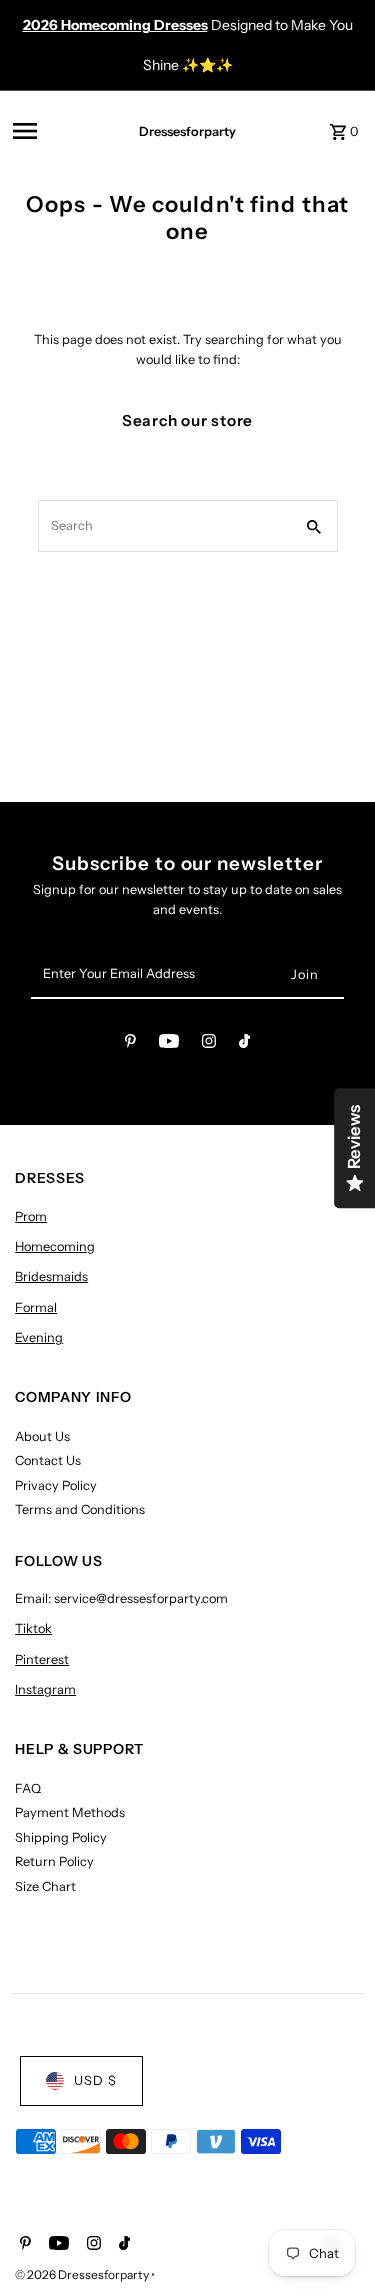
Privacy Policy (56, 1485)
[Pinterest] (130, 1044)
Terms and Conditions (80, 1509)
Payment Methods (70, 1812)
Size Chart (45, 1886)
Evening (39, 1337)
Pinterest (42, 1659)
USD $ (95, 2080)
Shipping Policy (61, 1837)
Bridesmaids (51, 1276)
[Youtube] (169, 1044)
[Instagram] (209, 1044)
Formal (36, 1307)
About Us (42, 1436)
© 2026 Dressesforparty (83, 2274)
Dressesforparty (187, 131)
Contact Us (48, 1460)
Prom (31, 1216)
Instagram (45, 1689)
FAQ (28, 1788)
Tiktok (33, 1628)
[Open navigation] (56, 131)
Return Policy (54, 1861)
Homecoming (55, 1246)
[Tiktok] (244, 1044)
